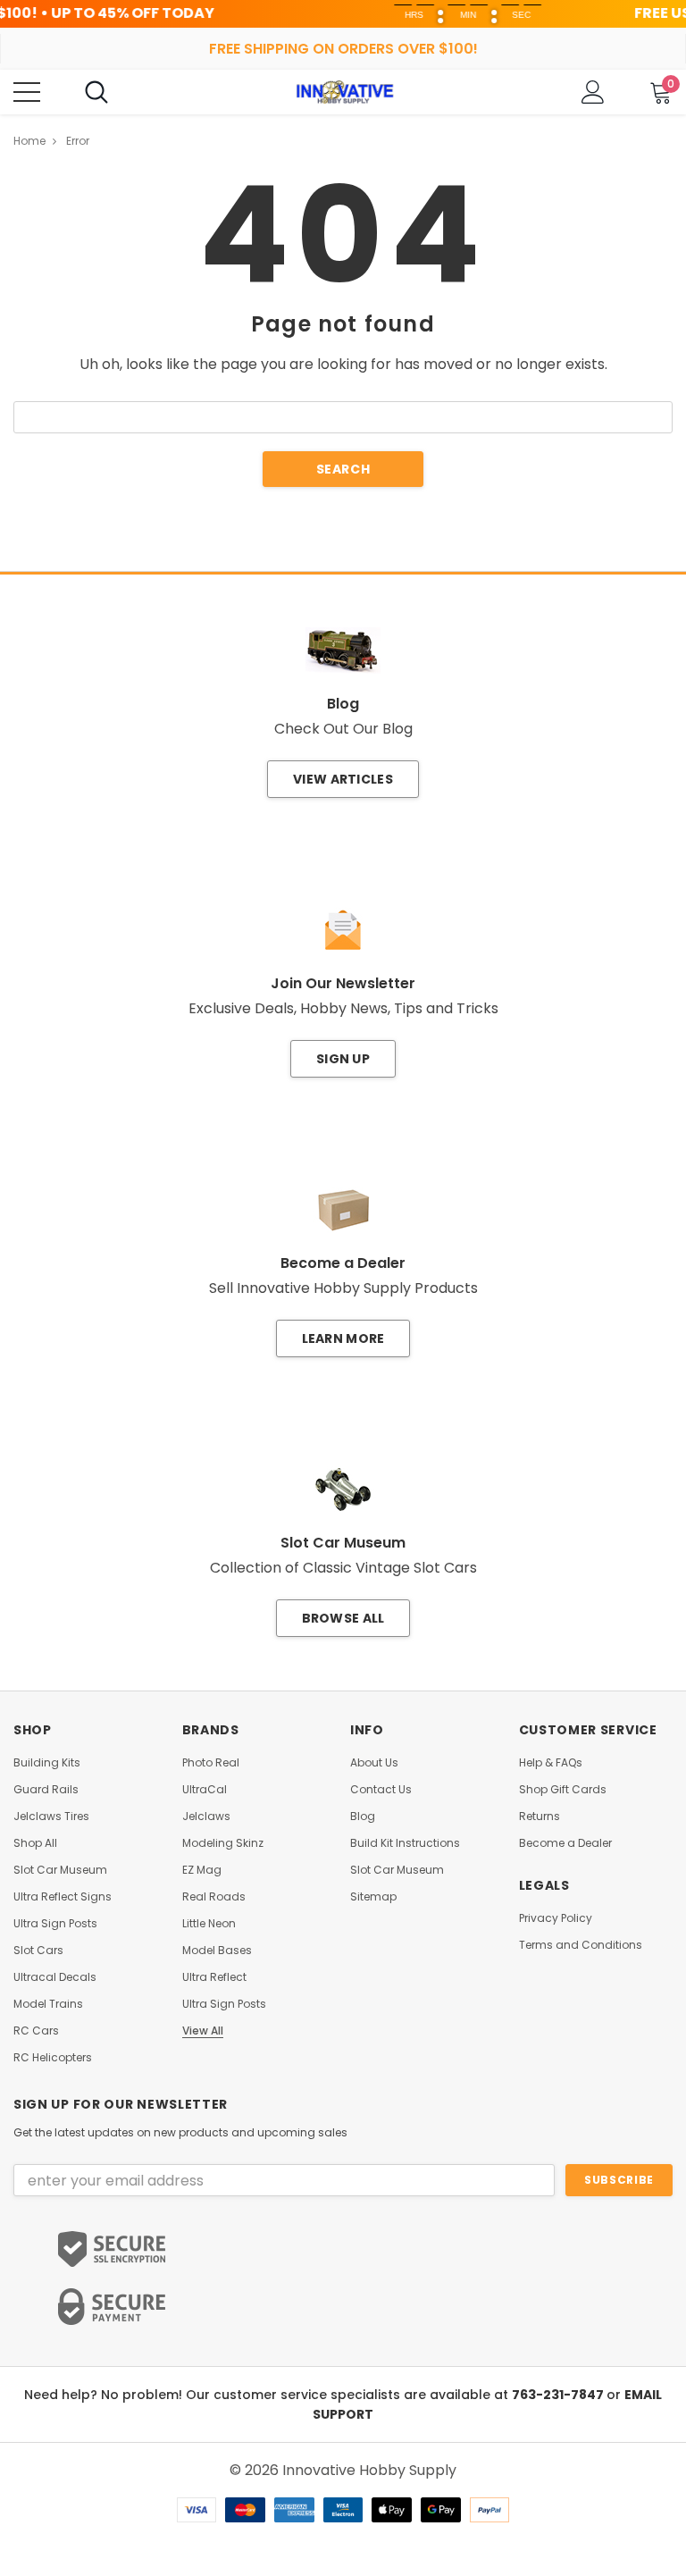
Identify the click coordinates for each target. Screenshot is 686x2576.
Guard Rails (46, 1790)
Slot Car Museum (60, 1870)
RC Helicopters (53, 2058)
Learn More (343, 1338)
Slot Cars (38, 1951)
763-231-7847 (559, 2395)
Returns (540, 1817)
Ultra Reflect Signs (63, 1897)
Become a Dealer (565, 1843)
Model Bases (217, 1951)
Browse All (343, 1618)
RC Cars (36, 2031)
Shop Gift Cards (563, 1790)
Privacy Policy (556, 1918)
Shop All (35, 1843)
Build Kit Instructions (405, 1843)
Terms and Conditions (581, 1945)
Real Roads (214, 1897)
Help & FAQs (551, 1763)
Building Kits (47, 1763)
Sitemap (373, 1897)
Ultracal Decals (55, 1977)
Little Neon (209, 1924)
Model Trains (48, 2004)
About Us (374, 1763)
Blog (363, 1817)
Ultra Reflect (214, 1977)
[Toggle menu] (27, 92)
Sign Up (343, 1059)
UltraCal (205, 1790)
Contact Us (381, 1790)
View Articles (343, 779)
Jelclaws (206, 1817)
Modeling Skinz (223, 1843)
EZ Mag (202, 1870)
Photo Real (211, 1763)
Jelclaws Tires (51, 1817)
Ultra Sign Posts (55, 1924)
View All (203, 2031)
